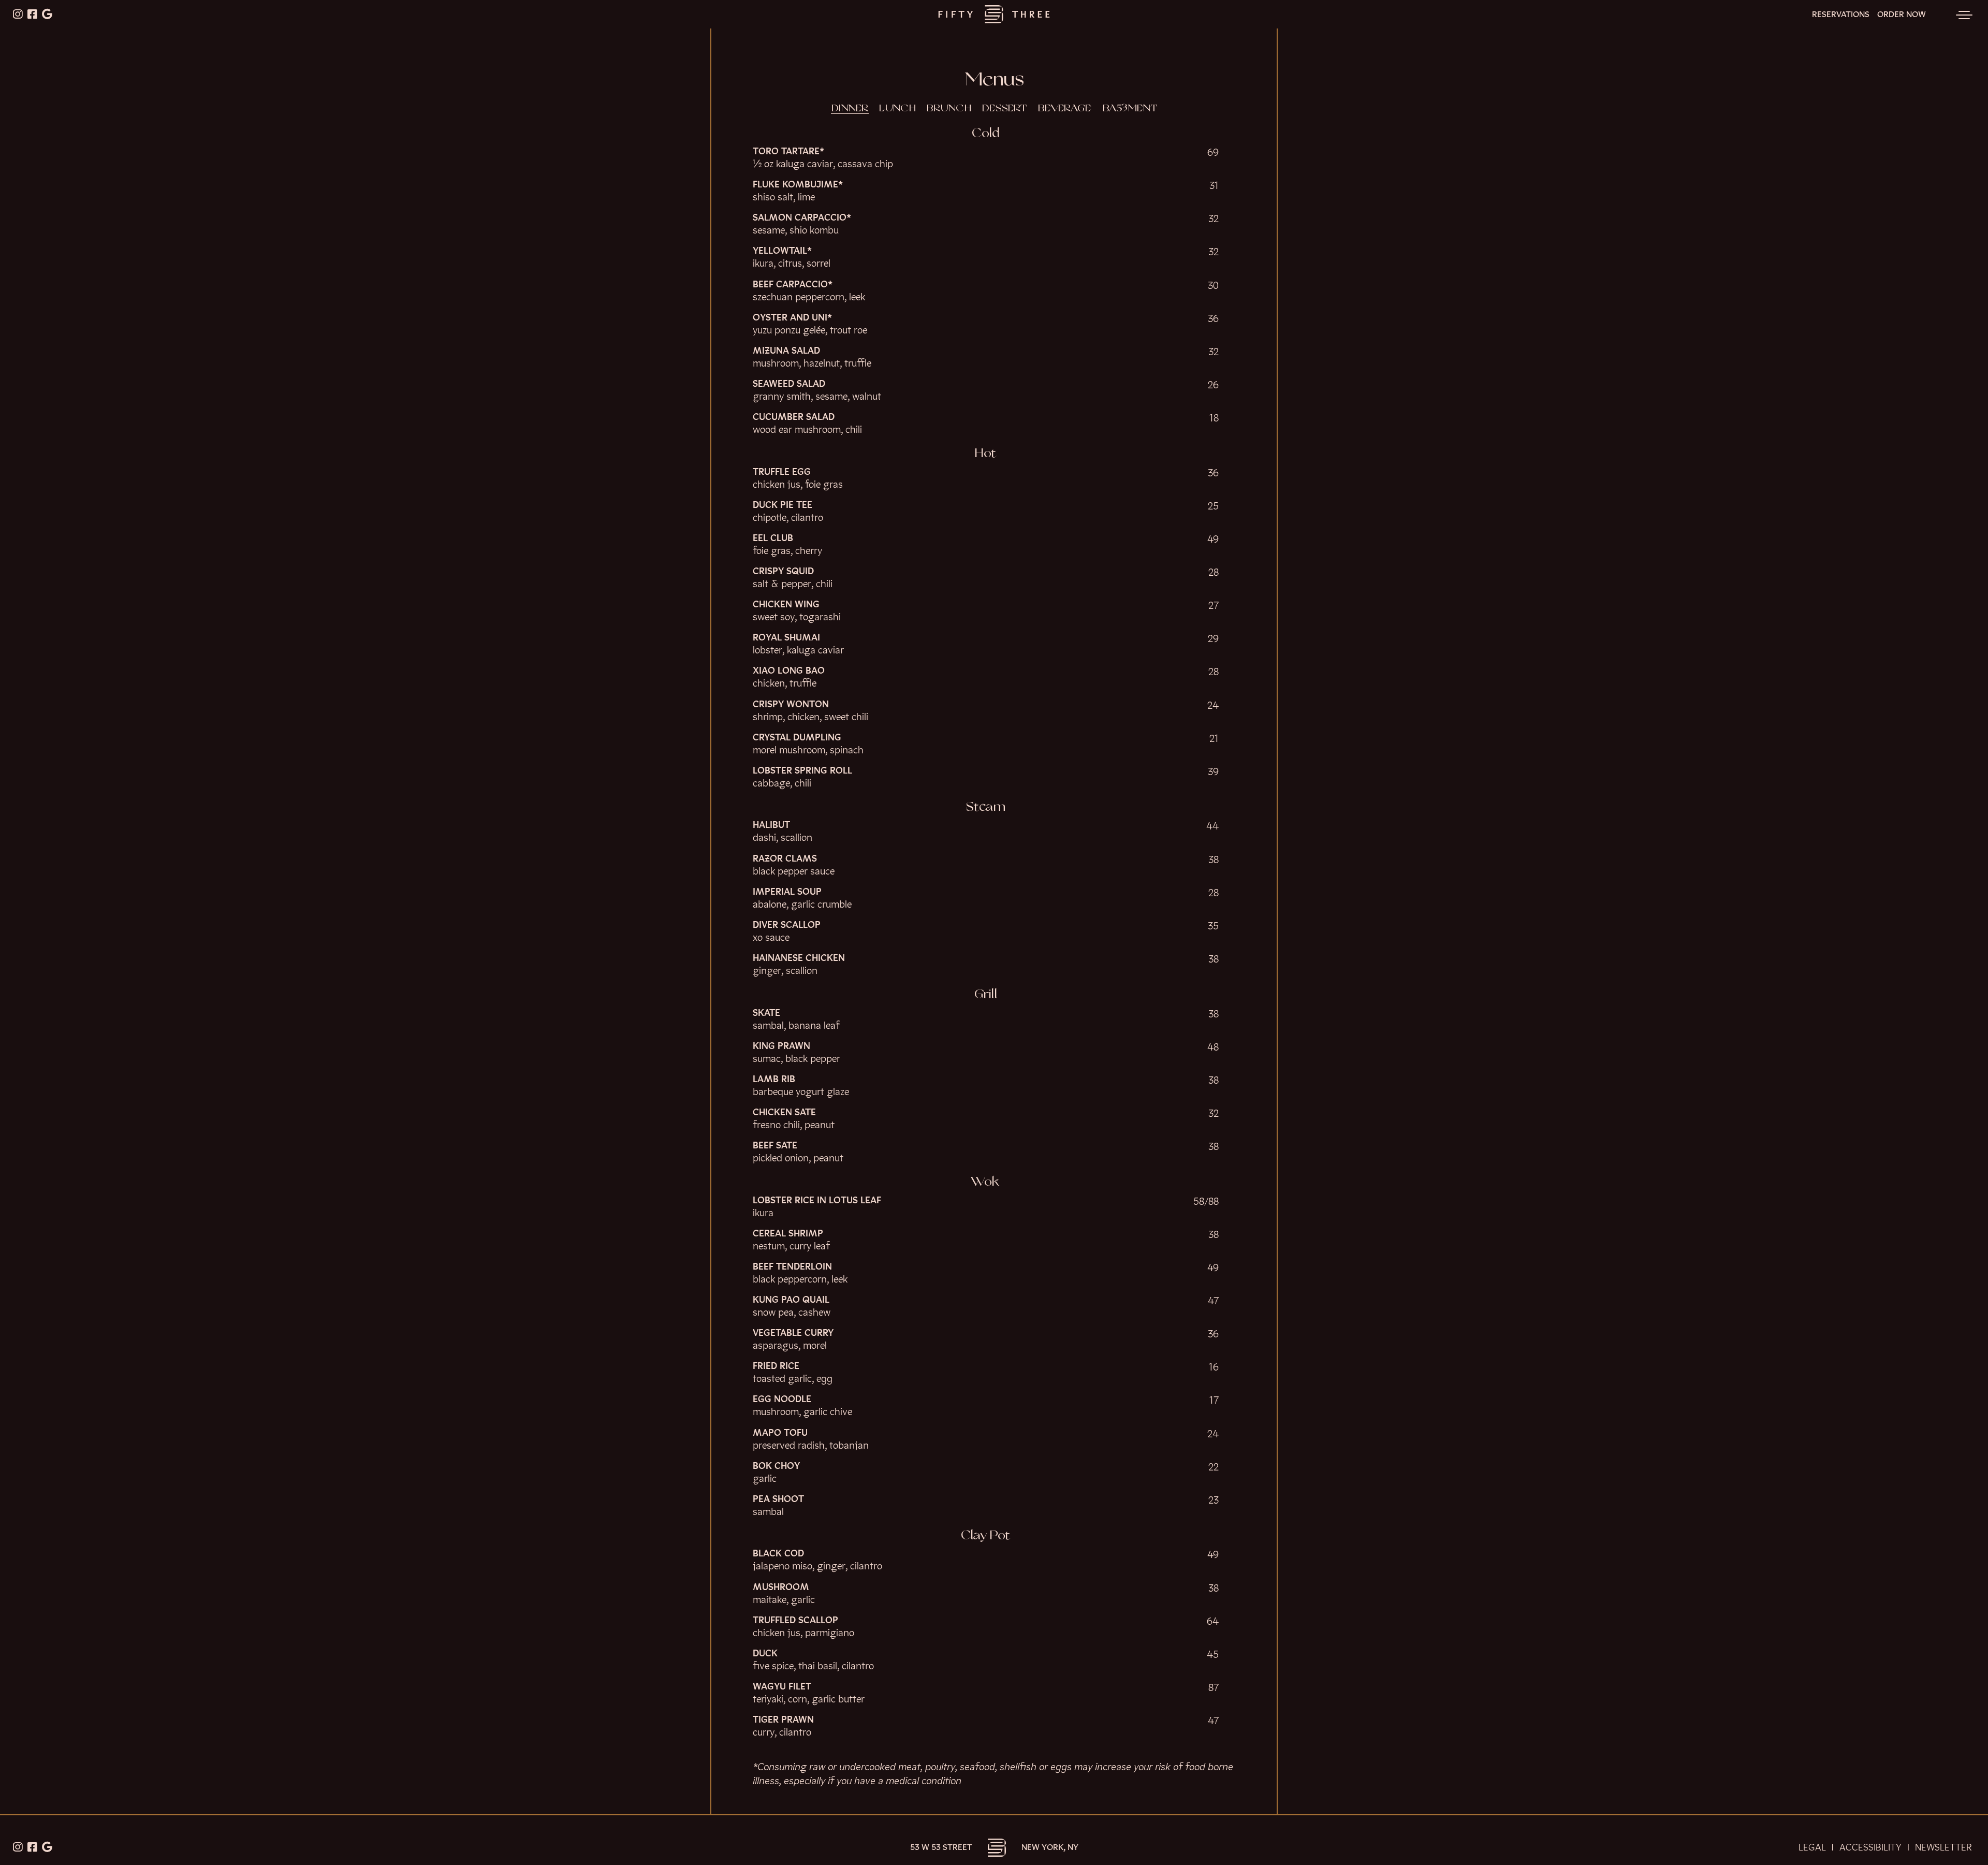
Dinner (850, 109)
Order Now (1902, 14)
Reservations (1841, 14)
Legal (1812, 1847)
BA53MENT (1130, 109)
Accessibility (1870, 1847)
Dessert (1004, 109)
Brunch (949, 109)
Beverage (1065, 109)
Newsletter (1943, 1847)
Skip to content (41, 48)
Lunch (897, 109)
